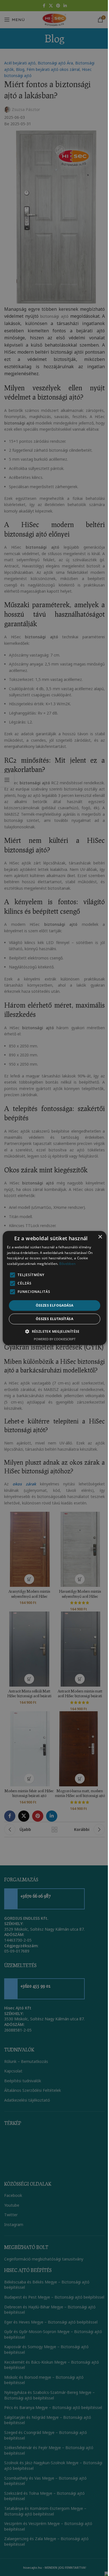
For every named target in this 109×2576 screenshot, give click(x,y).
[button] (54, 1331)
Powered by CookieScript (55, 1339)
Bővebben (67, 1264)
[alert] (54, 1288)
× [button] (100, 1237)
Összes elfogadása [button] (55, 1305)
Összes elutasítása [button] (54, 1319)
